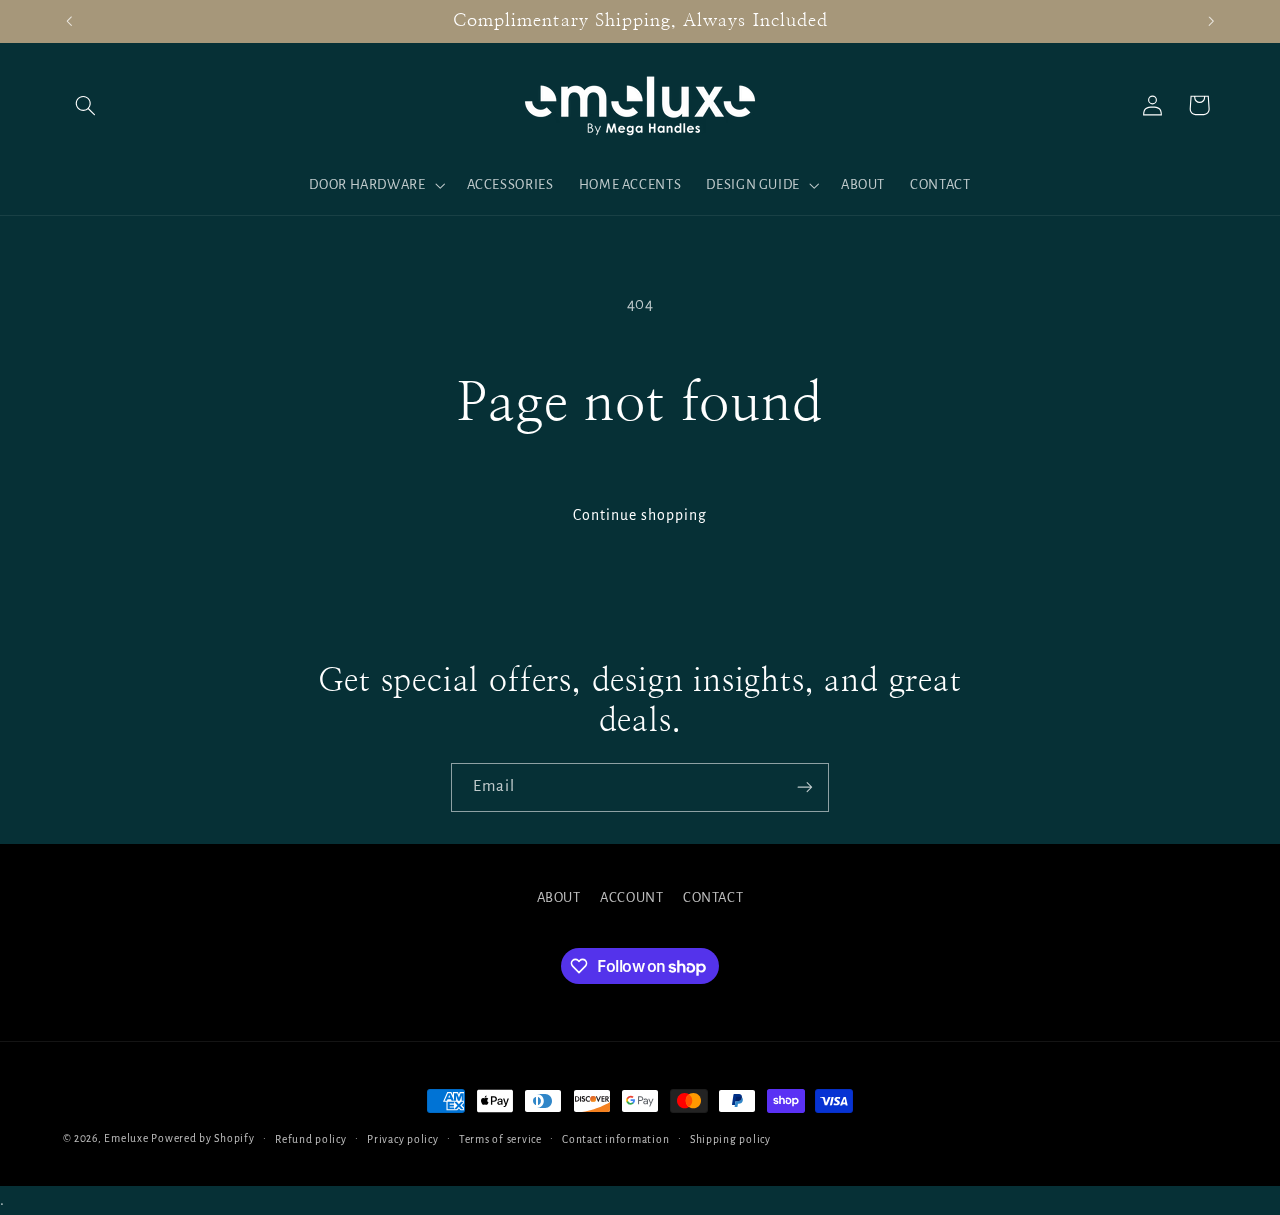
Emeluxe (126, 1138)
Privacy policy (402, 1139)
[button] (86, 105)
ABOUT (559, 897)
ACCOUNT (631, 897)
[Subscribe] (805, 787)
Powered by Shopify (202, 1138)
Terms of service (500, 1139)
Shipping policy (730, 1139)
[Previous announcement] (69, 21)
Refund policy (311, 1139)
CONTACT (713, 897)
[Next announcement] (1211, 21)
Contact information (615, 1139)
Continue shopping (640, 515)
